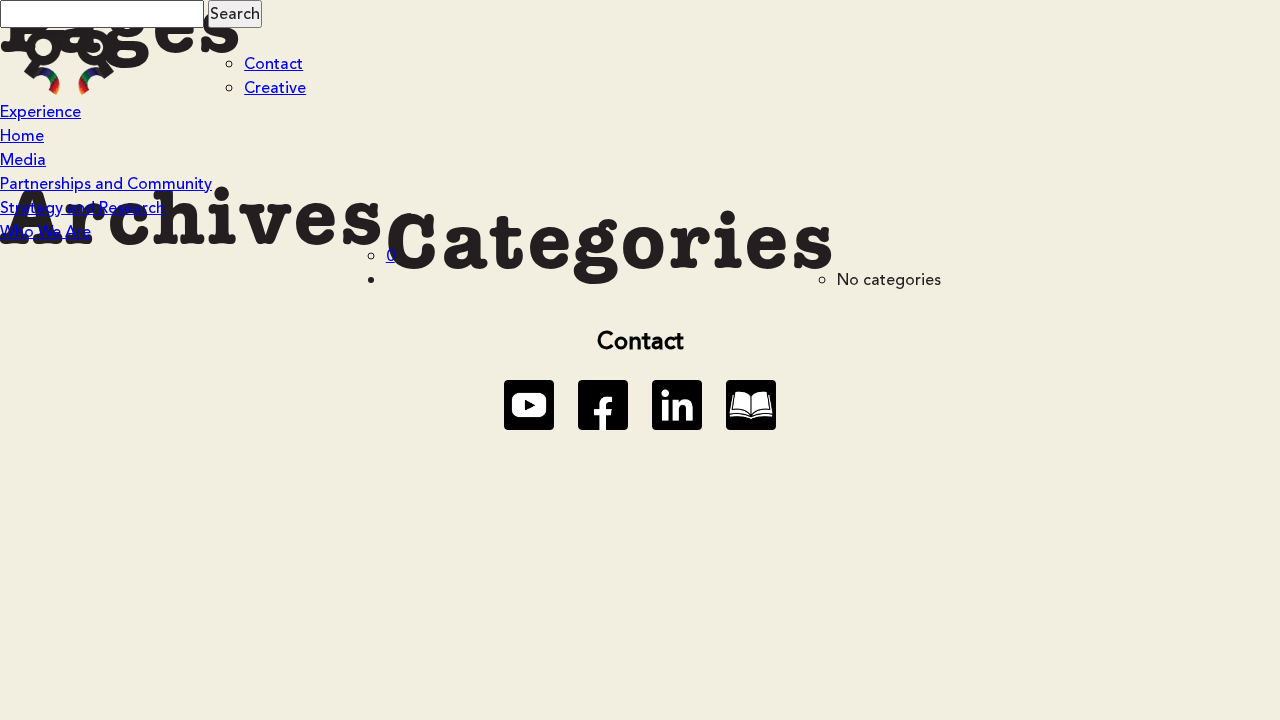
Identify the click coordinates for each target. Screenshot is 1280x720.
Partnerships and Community (106, 184)
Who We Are (45, 232)
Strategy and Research (82, 208)
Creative (275, 88)
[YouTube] (529, 405)
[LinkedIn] (677, 405)
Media (23, 160)
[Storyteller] (751, 405)
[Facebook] (603, 405)
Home (22, 136)
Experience (40, 112)
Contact (273, 64)
